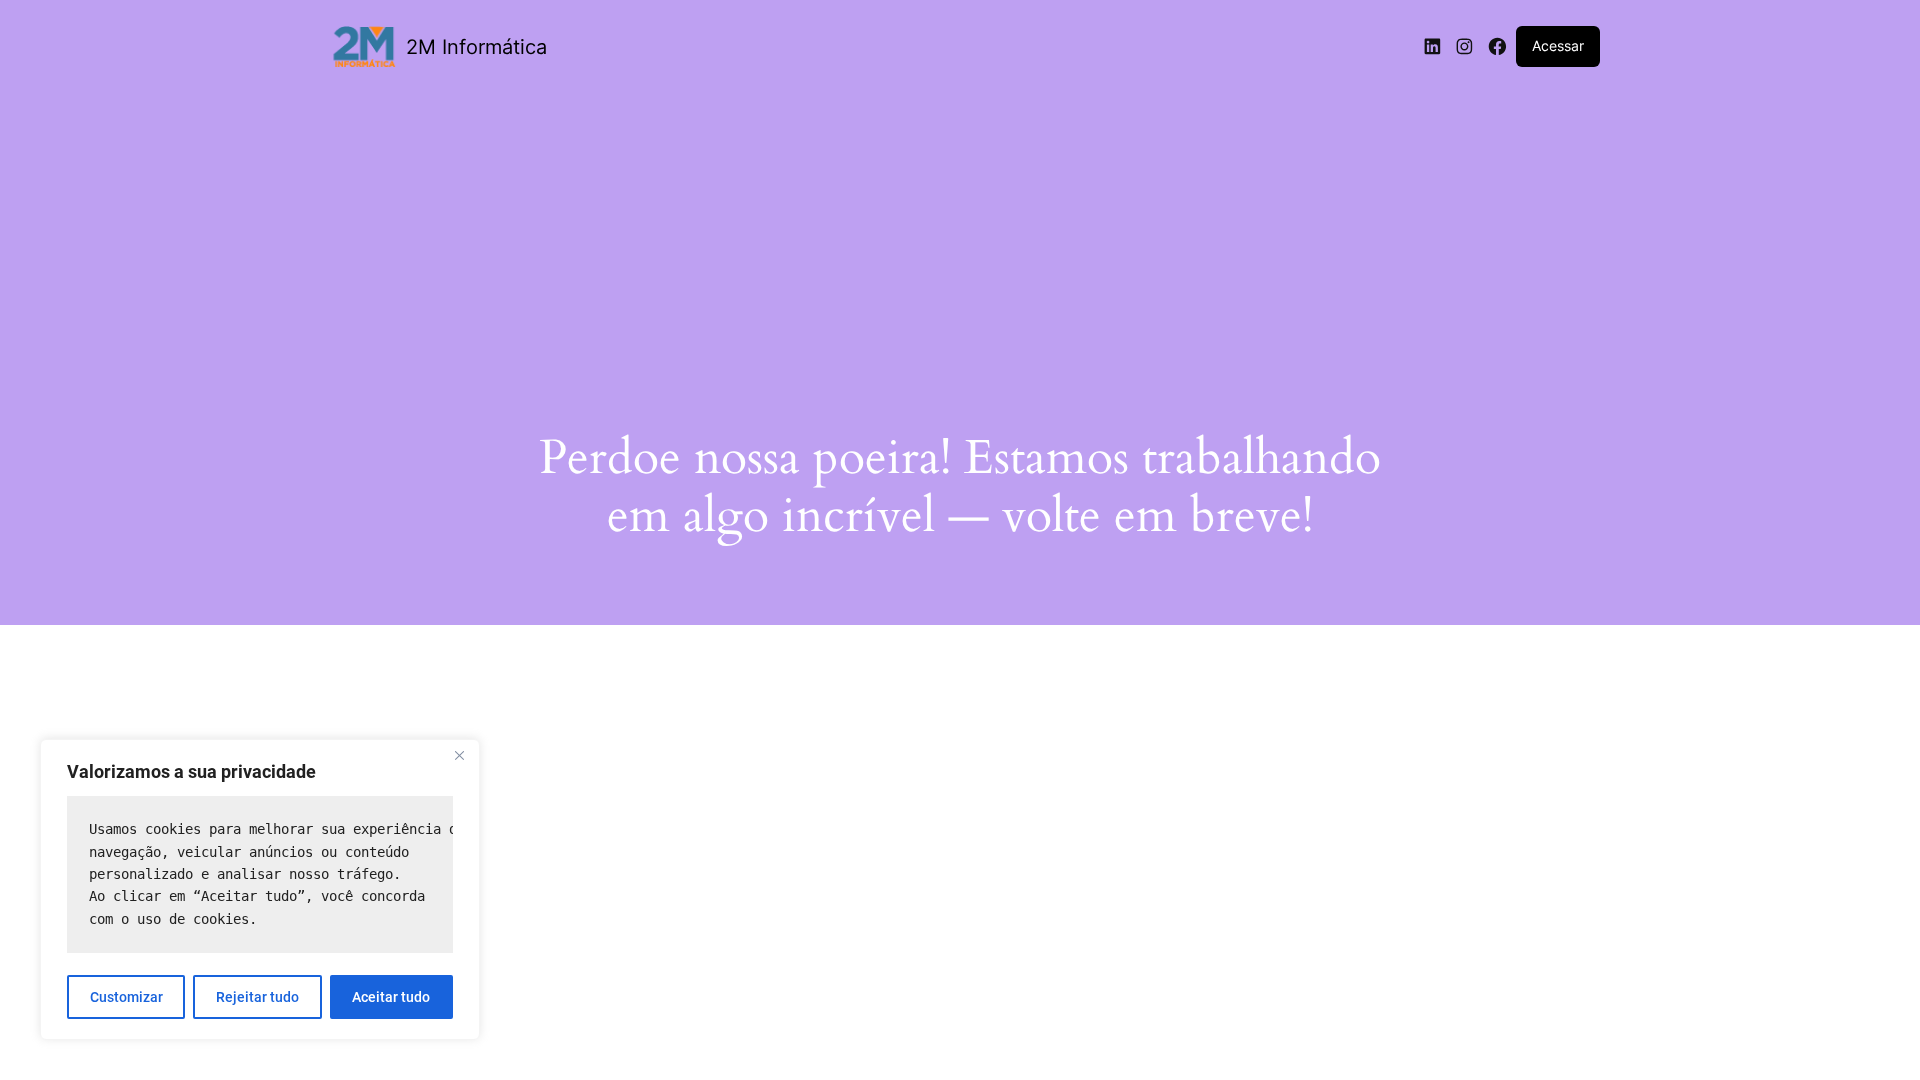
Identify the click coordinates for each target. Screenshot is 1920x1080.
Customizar (126, 997)
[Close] (459, 756)
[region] (260, 889)
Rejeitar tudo (257, 997)
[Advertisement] (960, 237)
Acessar (1558, 45)
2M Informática (476, 47)
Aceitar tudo (391, 997)
